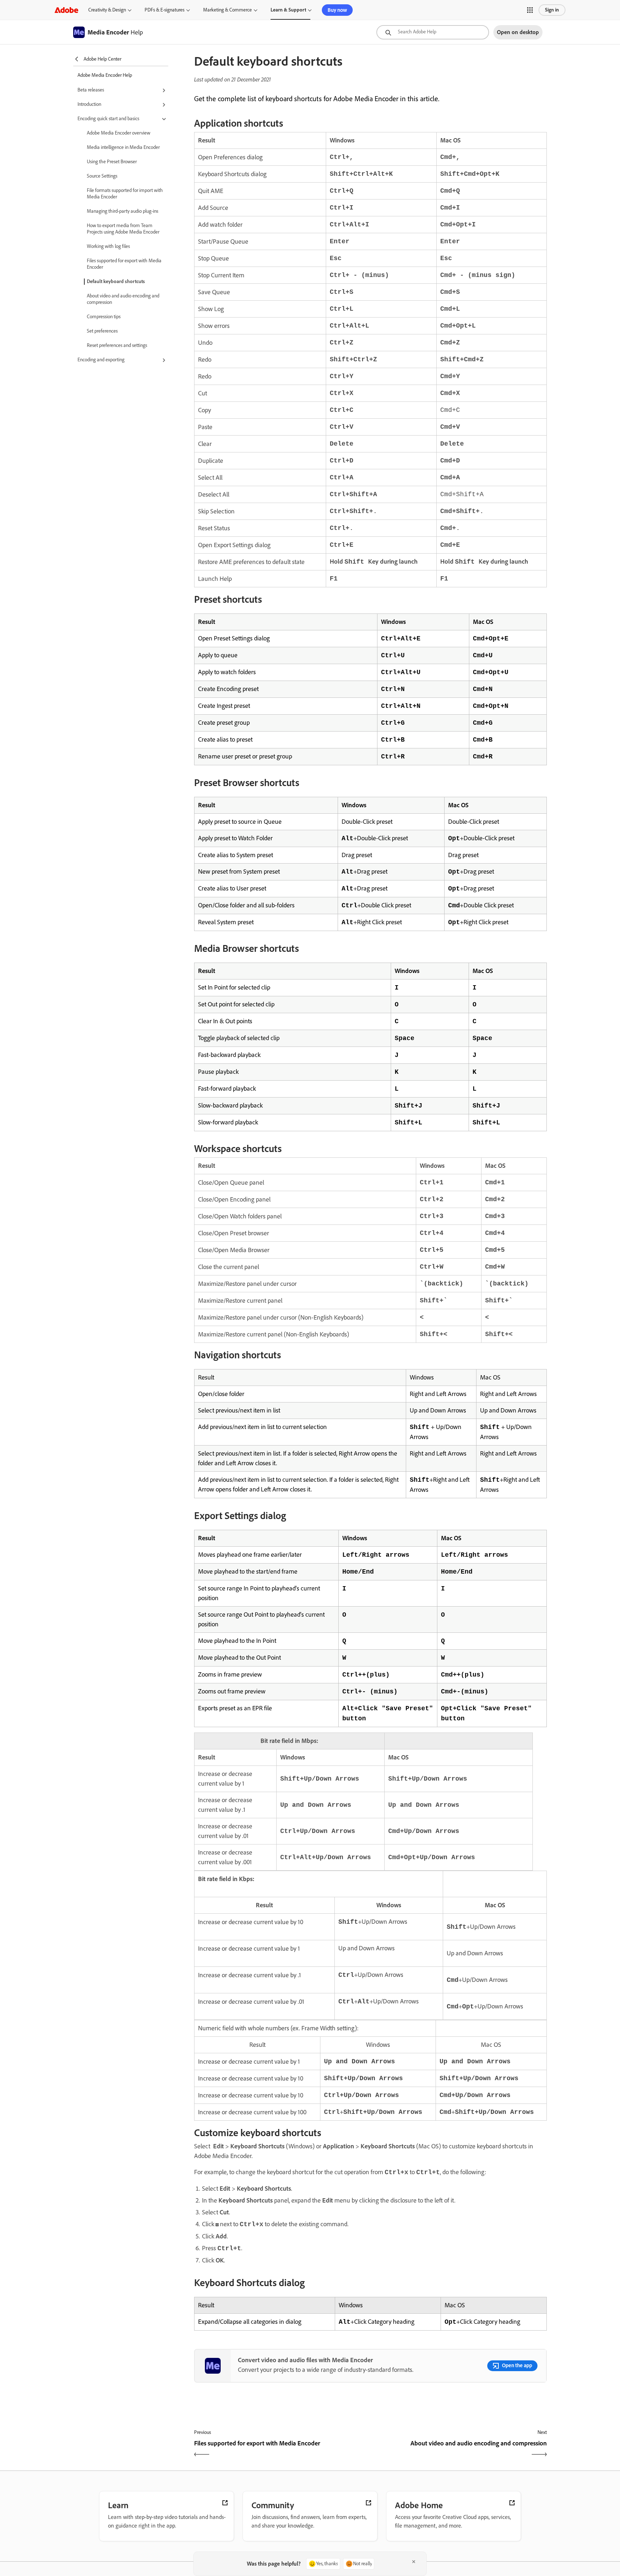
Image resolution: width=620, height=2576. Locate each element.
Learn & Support (288, 10)
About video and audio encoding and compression (123, 299)
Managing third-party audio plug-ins (123, 211)
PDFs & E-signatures (165, 10)
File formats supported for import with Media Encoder (125, 194)
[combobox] (433, 32)
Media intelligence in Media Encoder (123, 147)
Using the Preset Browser (112, 162)
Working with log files (108, 246)
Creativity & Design (107, 10)
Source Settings (102, 176)
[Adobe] (66, 10)
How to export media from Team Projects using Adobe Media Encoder (123, 229)
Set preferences (102, 331)
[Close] (414, 2562)
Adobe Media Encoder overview (119, 133)
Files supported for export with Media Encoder (124, 264)
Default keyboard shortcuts (116, 281)
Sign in (552, 10)
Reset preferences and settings (117, 345)
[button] (530, 10)
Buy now (337, 10)
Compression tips (104, 317)
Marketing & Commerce (227, 10)
